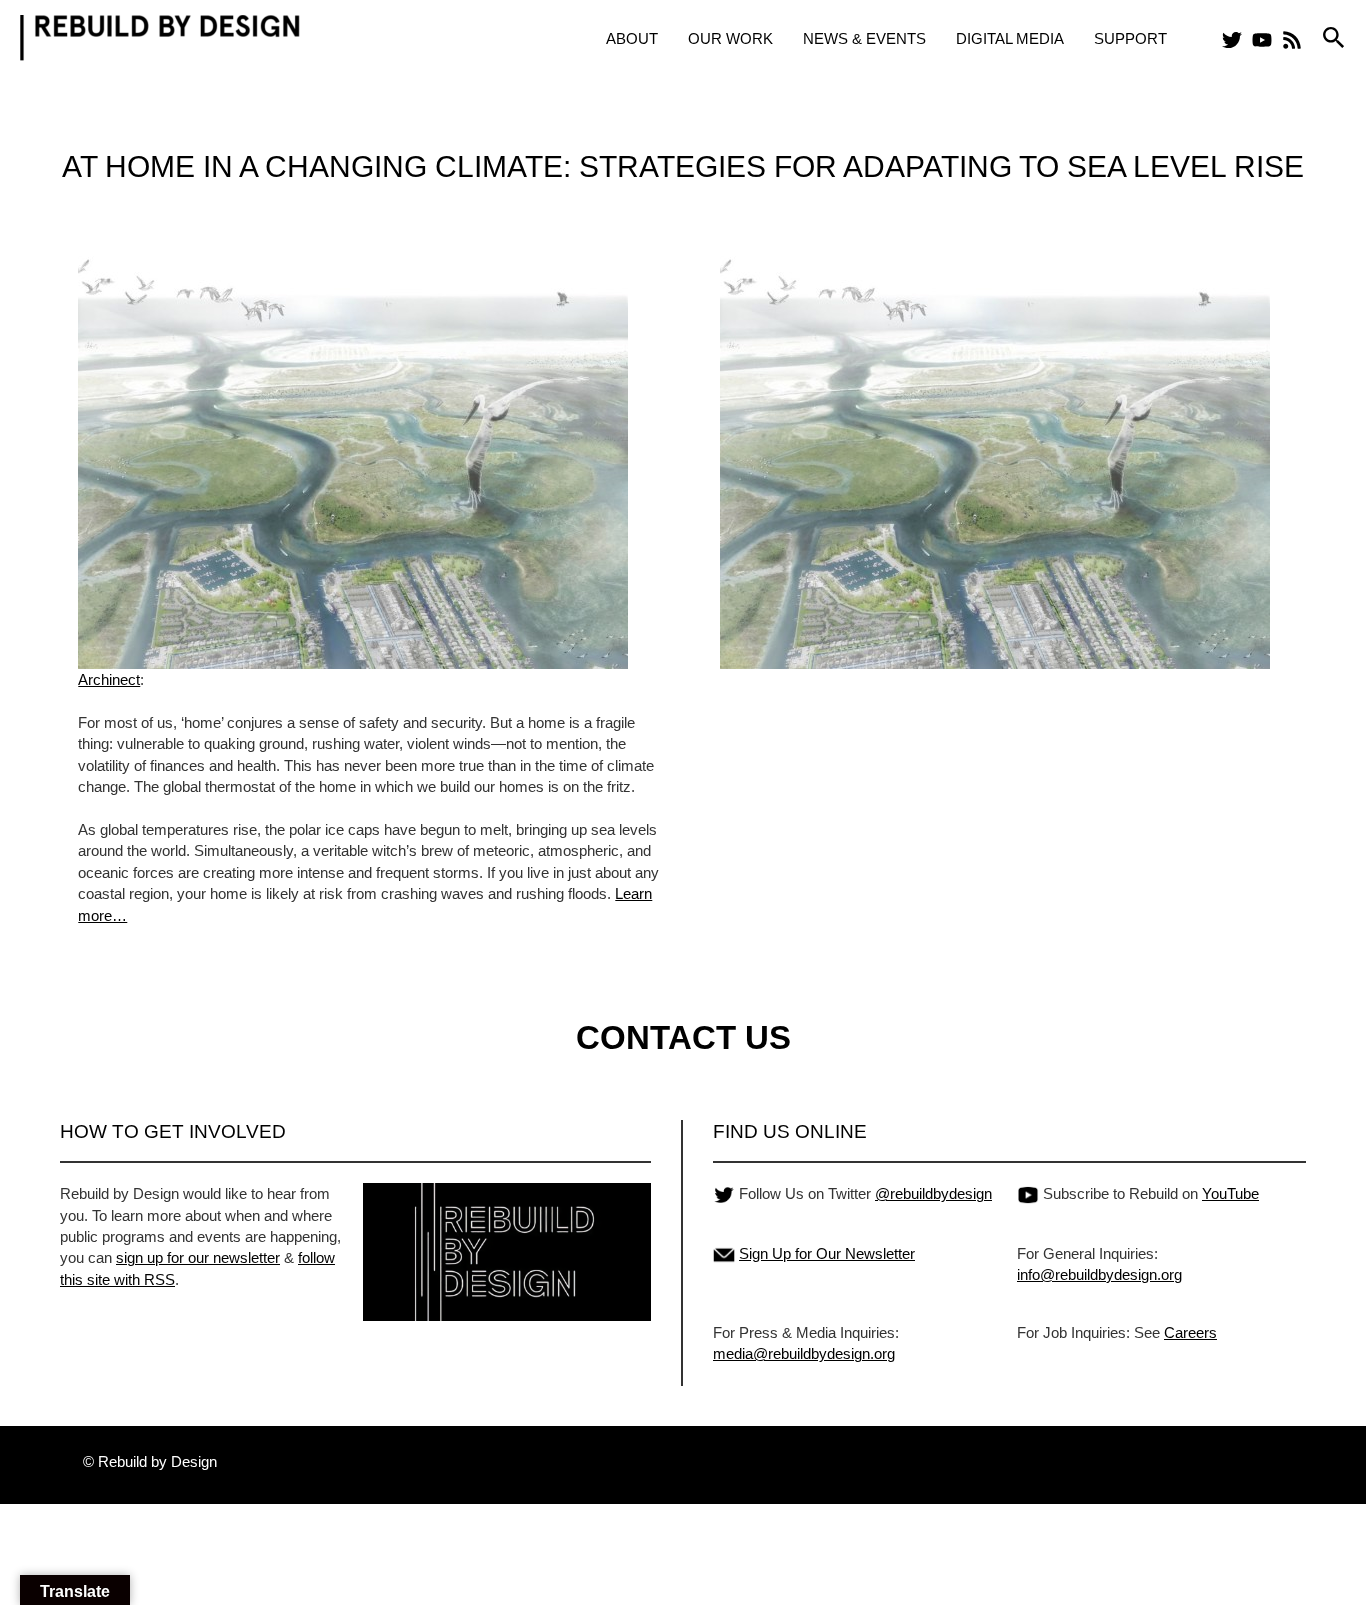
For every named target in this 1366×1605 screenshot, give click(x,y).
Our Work (730, 38)
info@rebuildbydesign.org (1099, 1274)
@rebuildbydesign (933, 1193)
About (632, 38)
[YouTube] (1262, 40)
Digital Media (1010, 38)
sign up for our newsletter (198, 1257)
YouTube (1230, 1193)
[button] (1334, 38)
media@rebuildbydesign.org (804, 1353)
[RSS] (1292, 40)
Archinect (109, 679)
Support (1130, 38)
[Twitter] (1232, 40)
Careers (1190, 1332)
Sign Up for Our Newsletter (827, 1253)
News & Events (864, 38)
